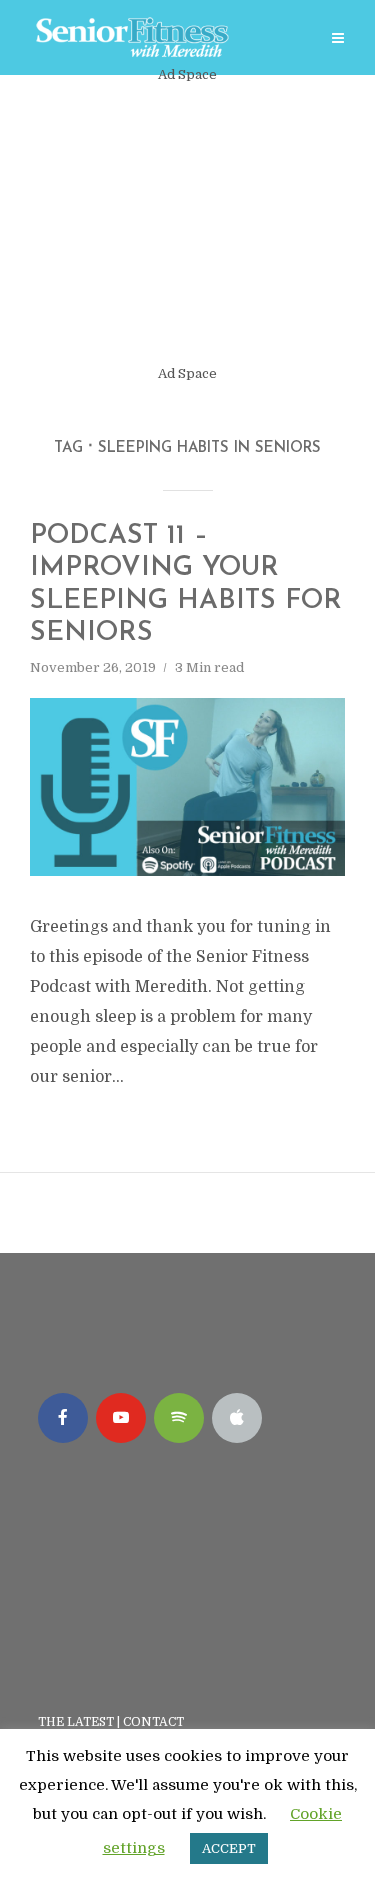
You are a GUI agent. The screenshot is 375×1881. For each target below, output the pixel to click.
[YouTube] (121, 1418)
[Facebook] (63, 1418)
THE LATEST (76, 1722)
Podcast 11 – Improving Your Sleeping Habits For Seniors (186, 585)
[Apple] (237, 1418)
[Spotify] (179, 1418)
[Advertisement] (187, 224)
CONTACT (155, 1722)
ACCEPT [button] (229, 1848)
